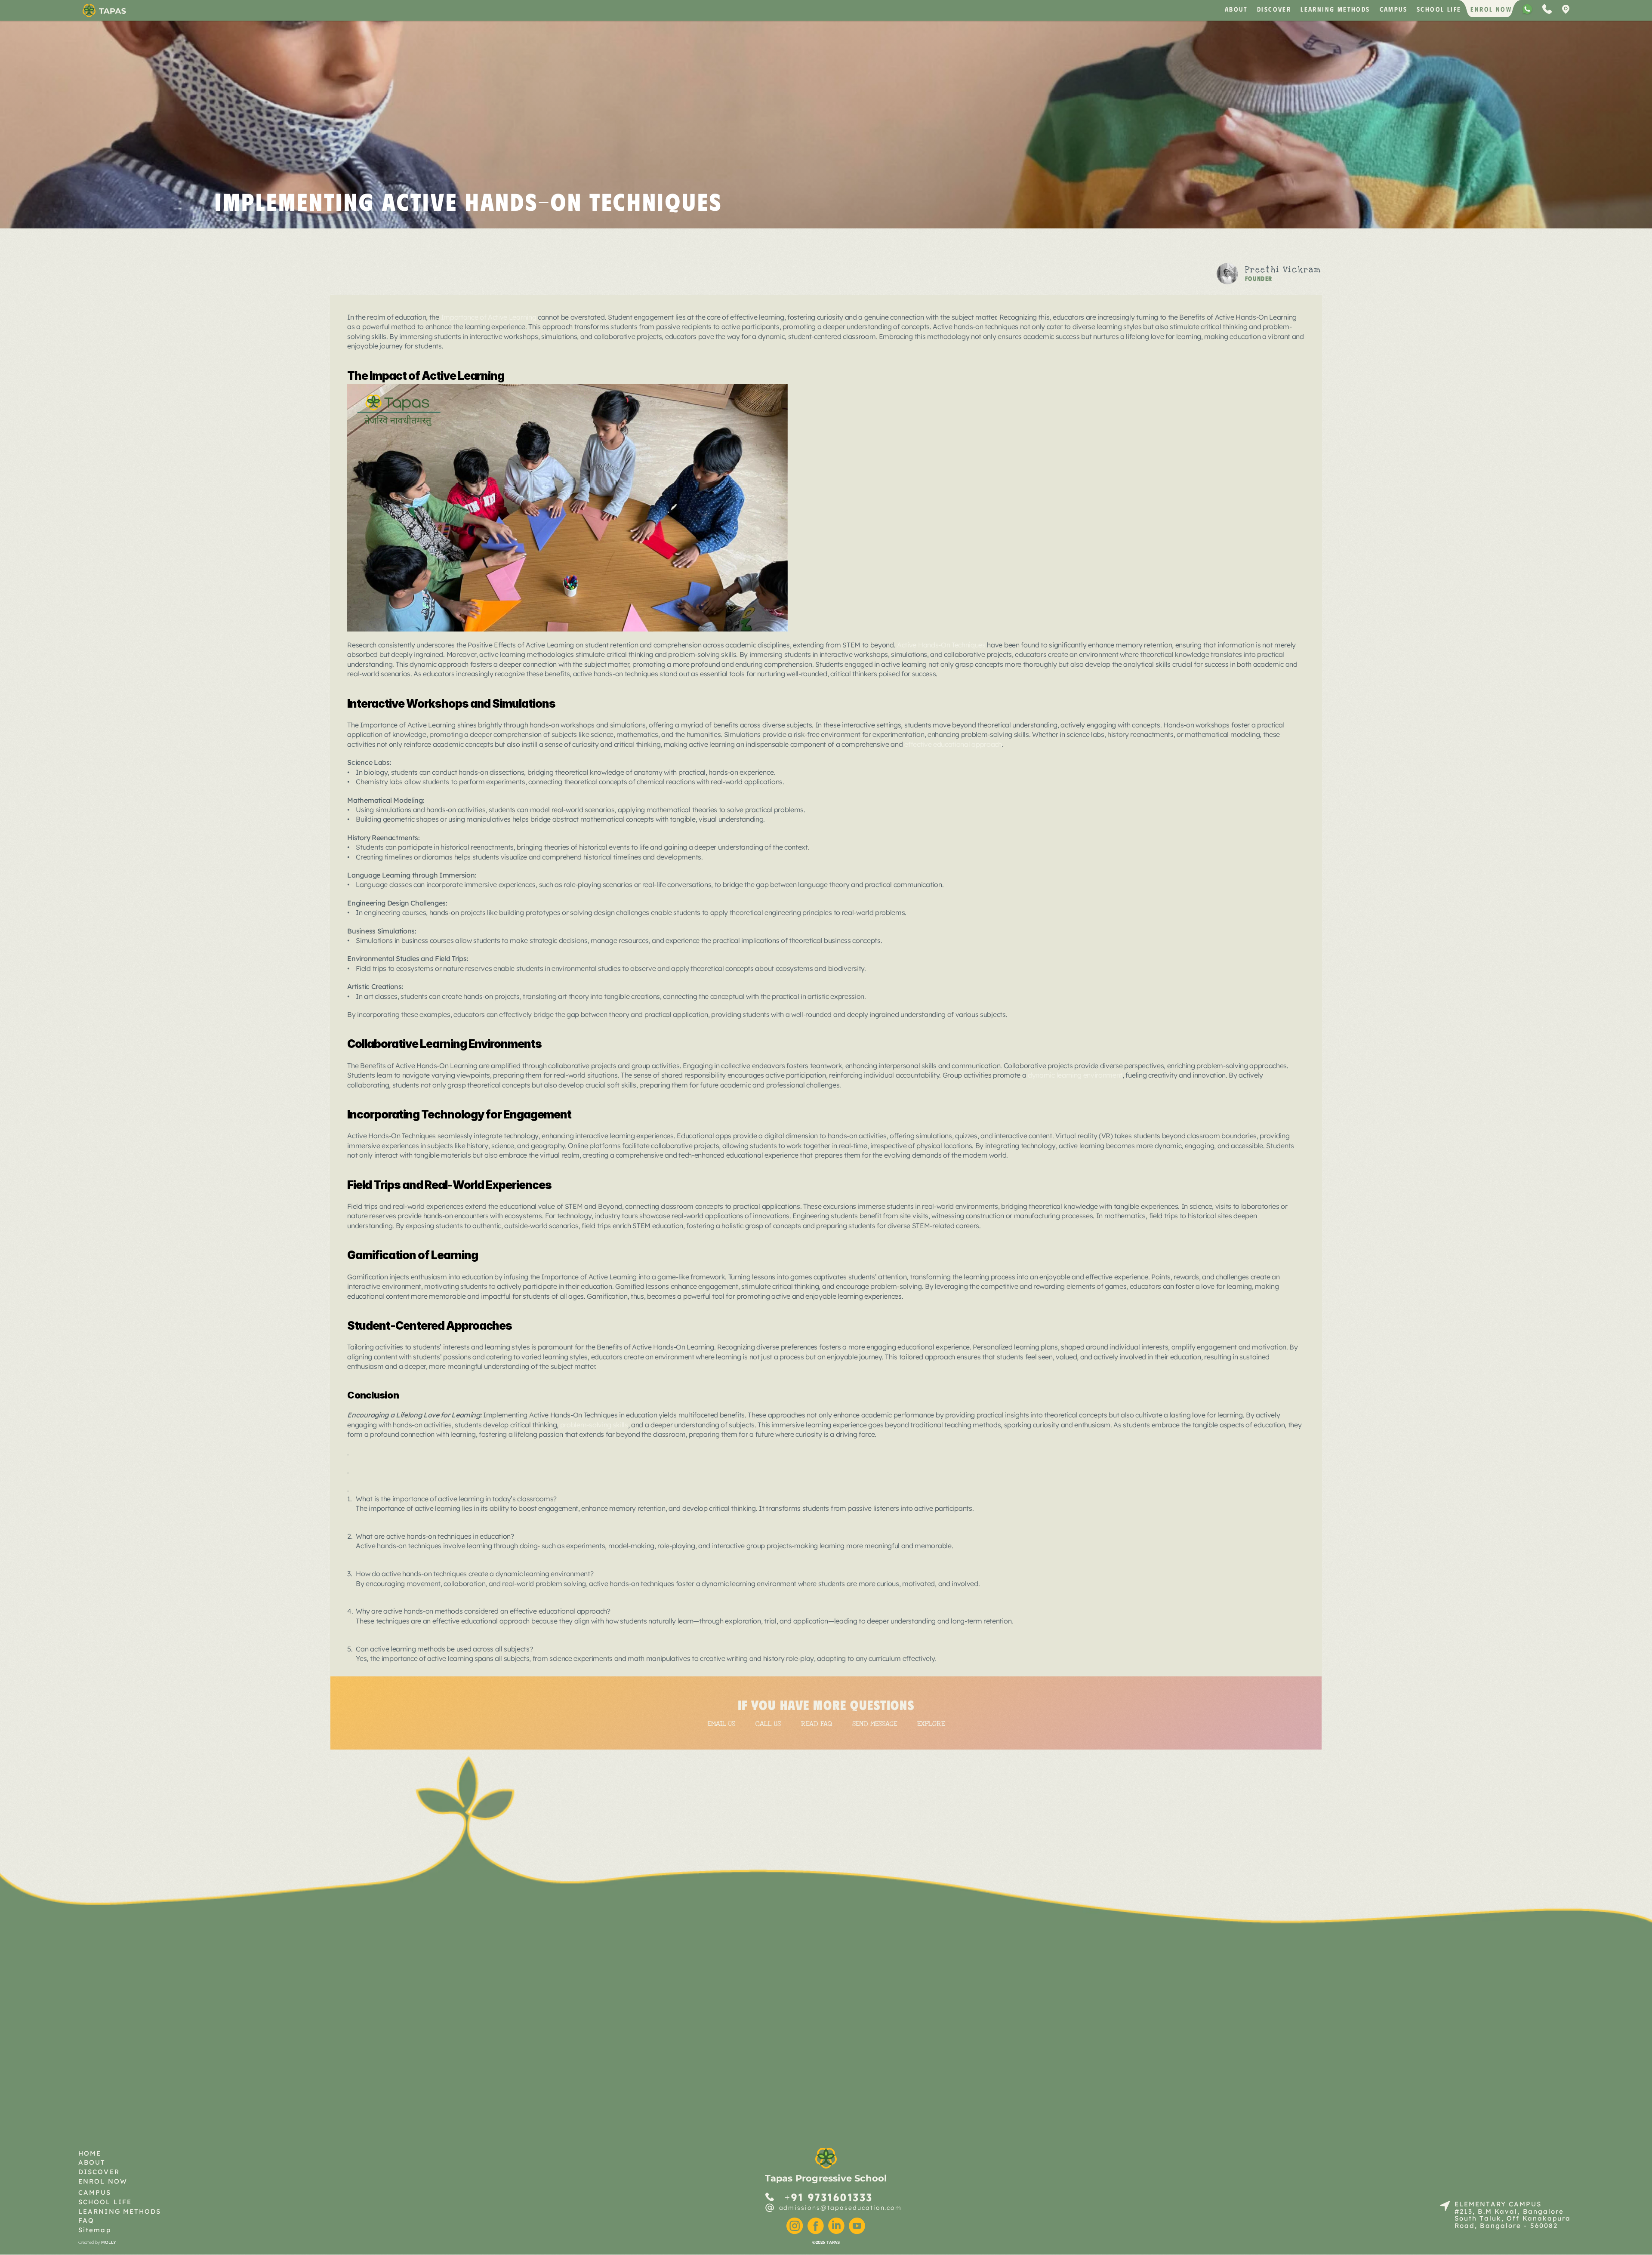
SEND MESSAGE (875, 1724)
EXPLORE (931, 1724)
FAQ (86, 2220)
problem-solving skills (594, 1425)
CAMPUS (1393, 9)
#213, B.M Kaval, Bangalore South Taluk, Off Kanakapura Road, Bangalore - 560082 (1514, 2218)
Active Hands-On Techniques (941, 645)
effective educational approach (953, 744)
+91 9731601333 (829, 2197)
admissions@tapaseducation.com (841, 2208)
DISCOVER (1274, 9)
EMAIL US (721, 1724)
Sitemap (95, 2230)
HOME (90, 2153)
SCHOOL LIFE (1439, 9)
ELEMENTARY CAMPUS (1498, 2204)
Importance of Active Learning (489, 317)
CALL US (768, 1724)
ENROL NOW (1491, 9)
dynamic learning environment (1075, 1075)
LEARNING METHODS (1335, 9)
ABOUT (1236, 9)
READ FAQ (817, 1724)
